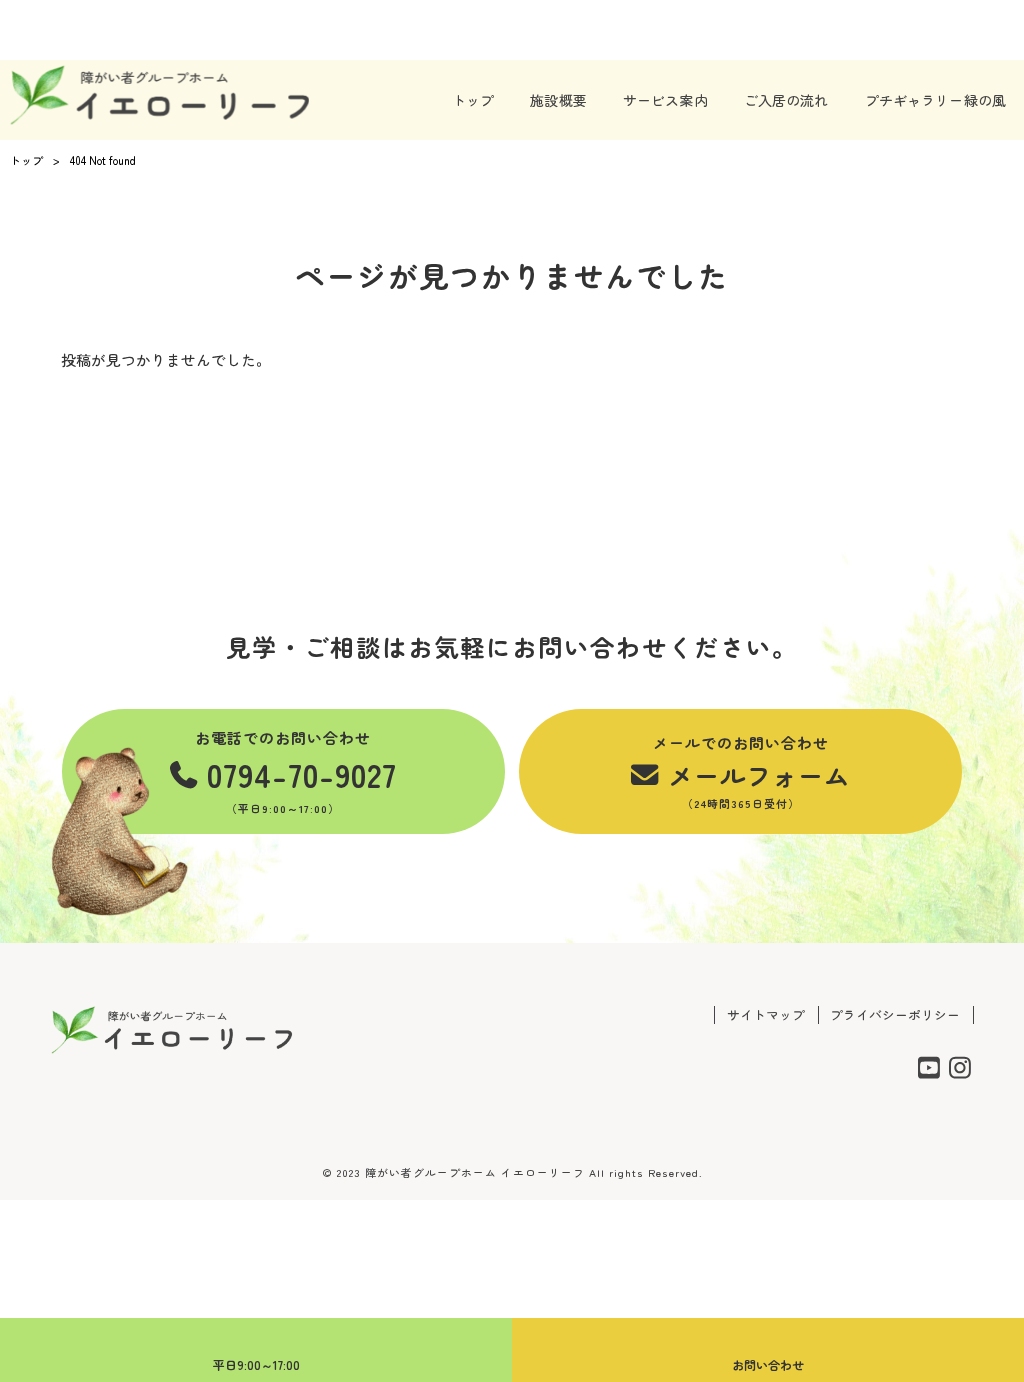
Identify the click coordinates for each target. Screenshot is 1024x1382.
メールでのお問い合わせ (751, 771)
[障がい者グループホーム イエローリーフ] (159, 95)
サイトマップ (766, 1015)
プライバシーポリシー (895, 1015)
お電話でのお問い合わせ (295, 771)
